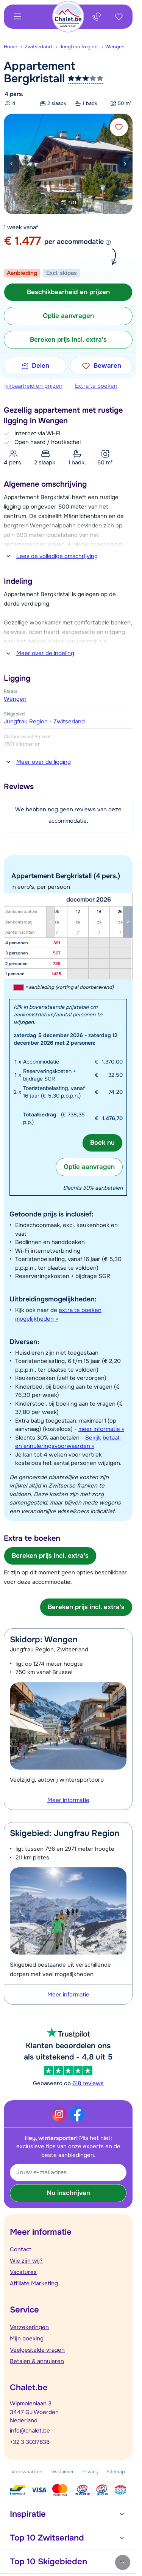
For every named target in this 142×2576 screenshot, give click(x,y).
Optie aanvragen (89, 1167)
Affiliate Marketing (34, 2283)
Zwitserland (38, 47)
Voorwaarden (27, 2472)
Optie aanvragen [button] (68, 316)
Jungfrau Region (79, 47)
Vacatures (23, 2272)
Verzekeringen (29, 2327)
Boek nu (102, 1143)
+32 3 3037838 (30, 2442)
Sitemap (116, 2472)
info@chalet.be (30, 2431)
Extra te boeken (96, 386)
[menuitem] (14, 47)
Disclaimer (62, 2472)
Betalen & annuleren (37, 2361)
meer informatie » (101, 1429)
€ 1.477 (22, 241)
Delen (41, 366)
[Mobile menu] (17, 17)
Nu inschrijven (68, 2193)
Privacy (90, 2472)
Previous (11, 164)
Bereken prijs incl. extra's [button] (68, 340)
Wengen (115, 47)
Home (10, 47)
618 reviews (88, 2083)
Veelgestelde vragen (37, 2350)
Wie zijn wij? (26, 2261)
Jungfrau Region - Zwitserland (44, 721)
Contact (21, 2249)
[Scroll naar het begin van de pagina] (123, 2562)
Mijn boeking (27, 2339)
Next (125, 164)
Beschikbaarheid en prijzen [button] (68, 292)
